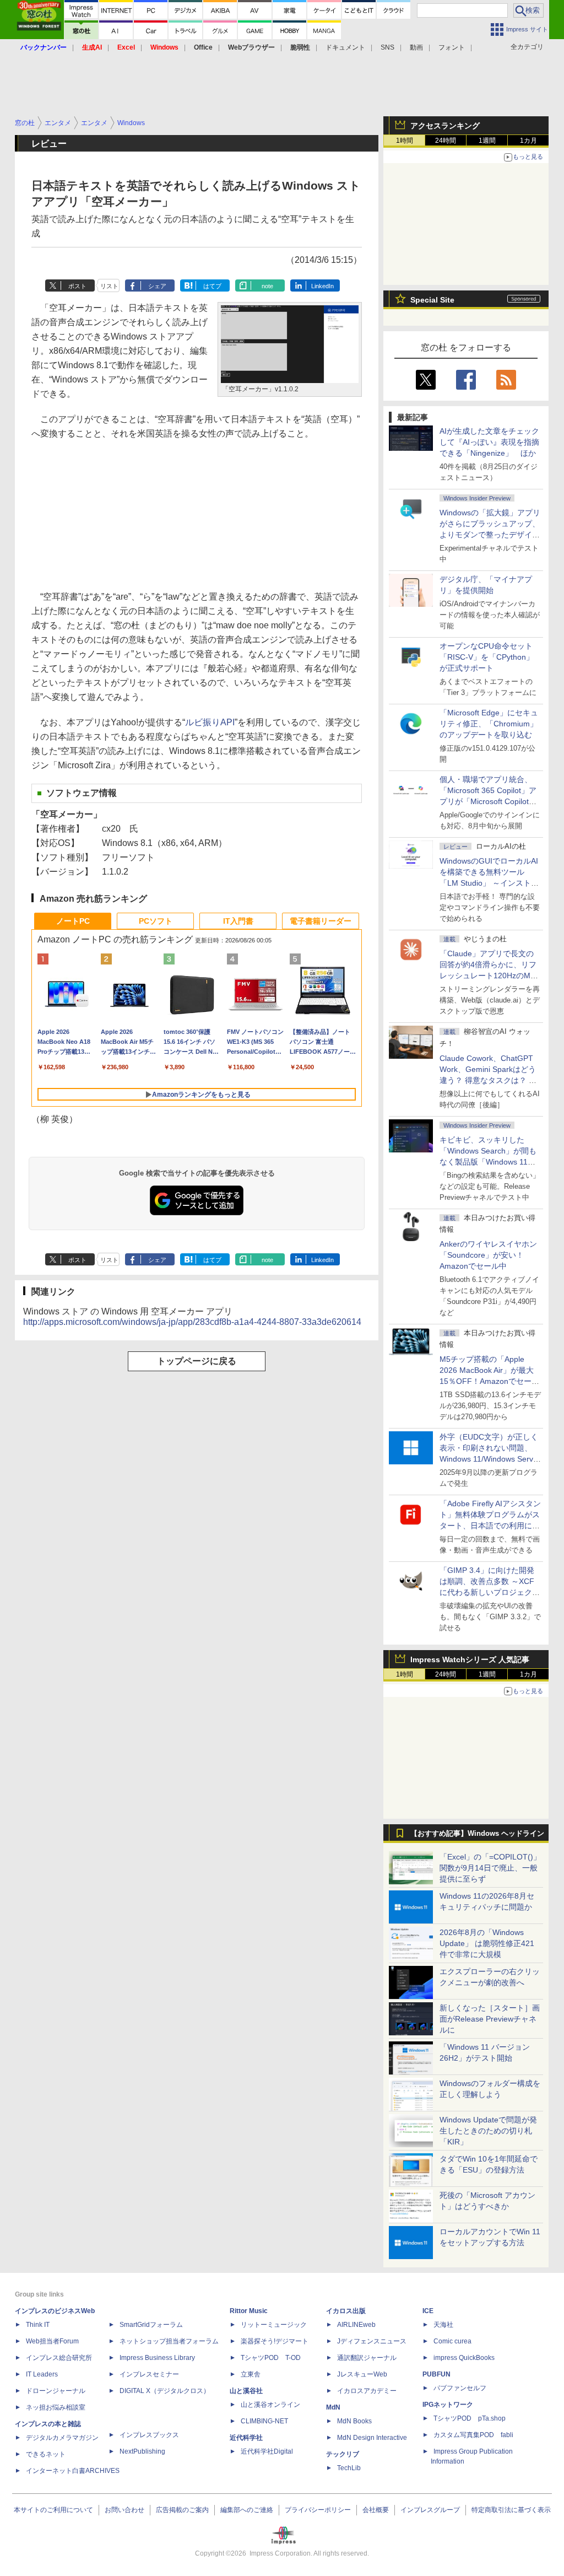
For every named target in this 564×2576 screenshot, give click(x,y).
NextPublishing (142, 2451)
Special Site (432, 300)
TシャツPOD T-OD (271, 2358)
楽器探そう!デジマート (275, 2341)
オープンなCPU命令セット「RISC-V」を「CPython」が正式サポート (487, 657)
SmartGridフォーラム (151, 2325)
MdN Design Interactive (372, 2438)
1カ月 (528, 141)
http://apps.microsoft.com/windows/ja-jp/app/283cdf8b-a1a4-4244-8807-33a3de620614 (192, 1322)
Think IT (38, 2325)
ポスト (77, 286)
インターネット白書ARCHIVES (73, 2471)
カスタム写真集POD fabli (473, 2435)
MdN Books (354, 2421)
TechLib (349, 2468)
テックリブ (343, 2454)
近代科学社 (246, 2438)
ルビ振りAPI (210, 722)
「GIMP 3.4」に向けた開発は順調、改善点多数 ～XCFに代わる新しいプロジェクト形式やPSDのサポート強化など (490, 1592)
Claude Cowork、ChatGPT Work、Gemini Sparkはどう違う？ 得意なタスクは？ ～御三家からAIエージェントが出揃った (489, 1080)
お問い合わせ (124, 2510)
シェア (157, 286)
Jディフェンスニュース (372, 2341)
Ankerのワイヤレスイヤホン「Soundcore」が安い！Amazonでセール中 (488, 1255)
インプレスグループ (430, 2510)
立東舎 (251, 2374)
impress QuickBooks (464, 2358)
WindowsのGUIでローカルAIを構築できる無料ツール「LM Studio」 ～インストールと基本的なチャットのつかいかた (490, 883)
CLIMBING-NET (264, 2421)
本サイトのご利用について (53, 2510)
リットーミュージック (274, 2325)
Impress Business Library (157, 2358)
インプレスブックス (149, 2435)
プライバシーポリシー (318, 2510)
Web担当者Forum (52, 2341)
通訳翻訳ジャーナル (367, 2358)
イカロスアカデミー (367, 2391)
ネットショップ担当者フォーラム (169, 2341)
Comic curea (452, 2341)
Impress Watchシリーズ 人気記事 (470, 1659)
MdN (333, 2407)
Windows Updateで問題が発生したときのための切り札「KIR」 (488, 2131)
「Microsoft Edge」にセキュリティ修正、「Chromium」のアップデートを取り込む (489, 724)
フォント (452, 47)
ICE (428, 2311)
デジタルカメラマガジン (62, 2438)
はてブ (212, 286)
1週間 (487, 141)
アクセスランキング (445, 126)
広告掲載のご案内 (182, 2510)
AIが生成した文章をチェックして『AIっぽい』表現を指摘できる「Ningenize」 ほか (489, 442)
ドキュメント (345, 47)
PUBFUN (436, 2374)
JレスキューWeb (362, 2374)
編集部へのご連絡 (247, 2510)
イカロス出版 (346, 2311)
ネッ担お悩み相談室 (56, 2407)
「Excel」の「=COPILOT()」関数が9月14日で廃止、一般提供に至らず (490, 1868)
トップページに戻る (197, 1361)
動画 (416, 47)
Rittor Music (249, 2311)
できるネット (46, 2454)
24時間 (446, 141)
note (267, 286)
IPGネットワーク (448, 2405)
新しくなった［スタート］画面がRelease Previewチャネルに (490, 2019)
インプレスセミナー (149, 2374)
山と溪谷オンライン (270, 2405)
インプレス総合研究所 (59, 2358)
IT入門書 (238, 921)
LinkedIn (322, 286)
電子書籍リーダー (321, 921)
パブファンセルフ (460, 2388)
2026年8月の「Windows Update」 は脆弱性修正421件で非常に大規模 (487, 1943)
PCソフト (156, 921)
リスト (109, 286)
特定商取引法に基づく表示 (511, 2510)
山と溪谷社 (246, 2391)
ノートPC (73, 921)
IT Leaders (42, 2374)
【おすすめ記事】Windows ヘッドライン (477, 1834)
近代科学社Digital (267, 2451)
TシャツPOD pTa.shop (470, 2418)
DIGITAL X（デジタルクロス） (165, 2391)
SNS (387, 47)
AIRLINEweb (356, 2325)
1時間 (405, 141)
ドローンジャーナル (56, 2391)
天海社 (443, 2325)
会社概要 (376, 2510)
